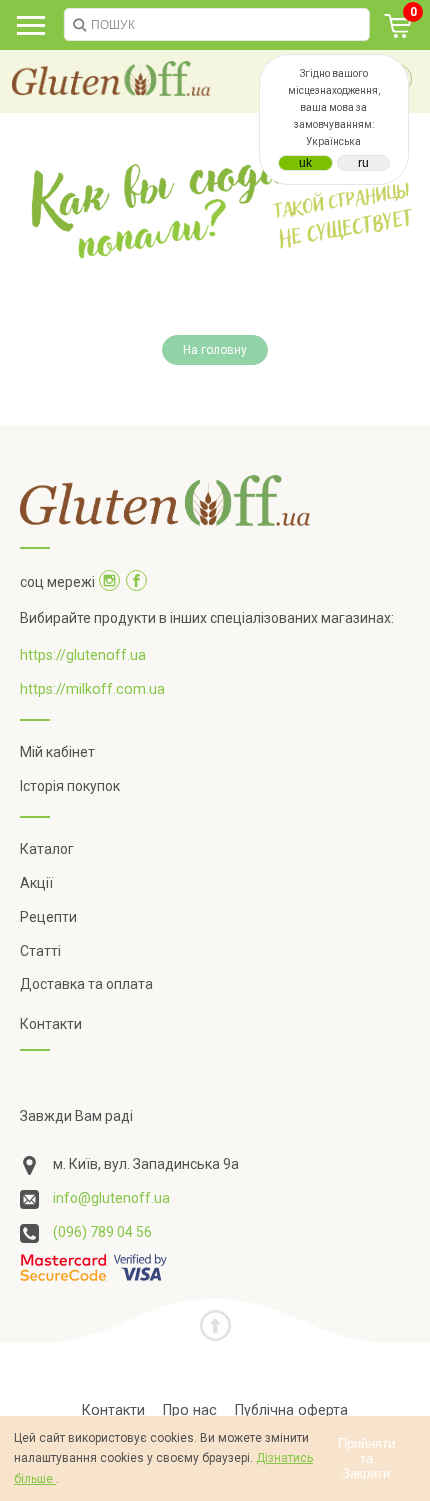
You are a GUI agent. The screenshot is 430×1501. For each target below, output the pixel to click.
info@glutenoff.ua (111, 1198)
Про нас (190, 1410)
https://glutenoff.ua (83, 655)
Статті (40, 951)
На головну (215, 350)
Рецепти (48, 917)
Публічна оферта (291, 1410)
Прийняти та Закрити (366, 1458)
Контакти (51, 1024)
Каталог (47, 849)
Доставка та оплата (86, 984)
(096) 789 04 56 (102, 1232)
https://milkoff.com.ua (92, 689)
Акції (36, 883)
